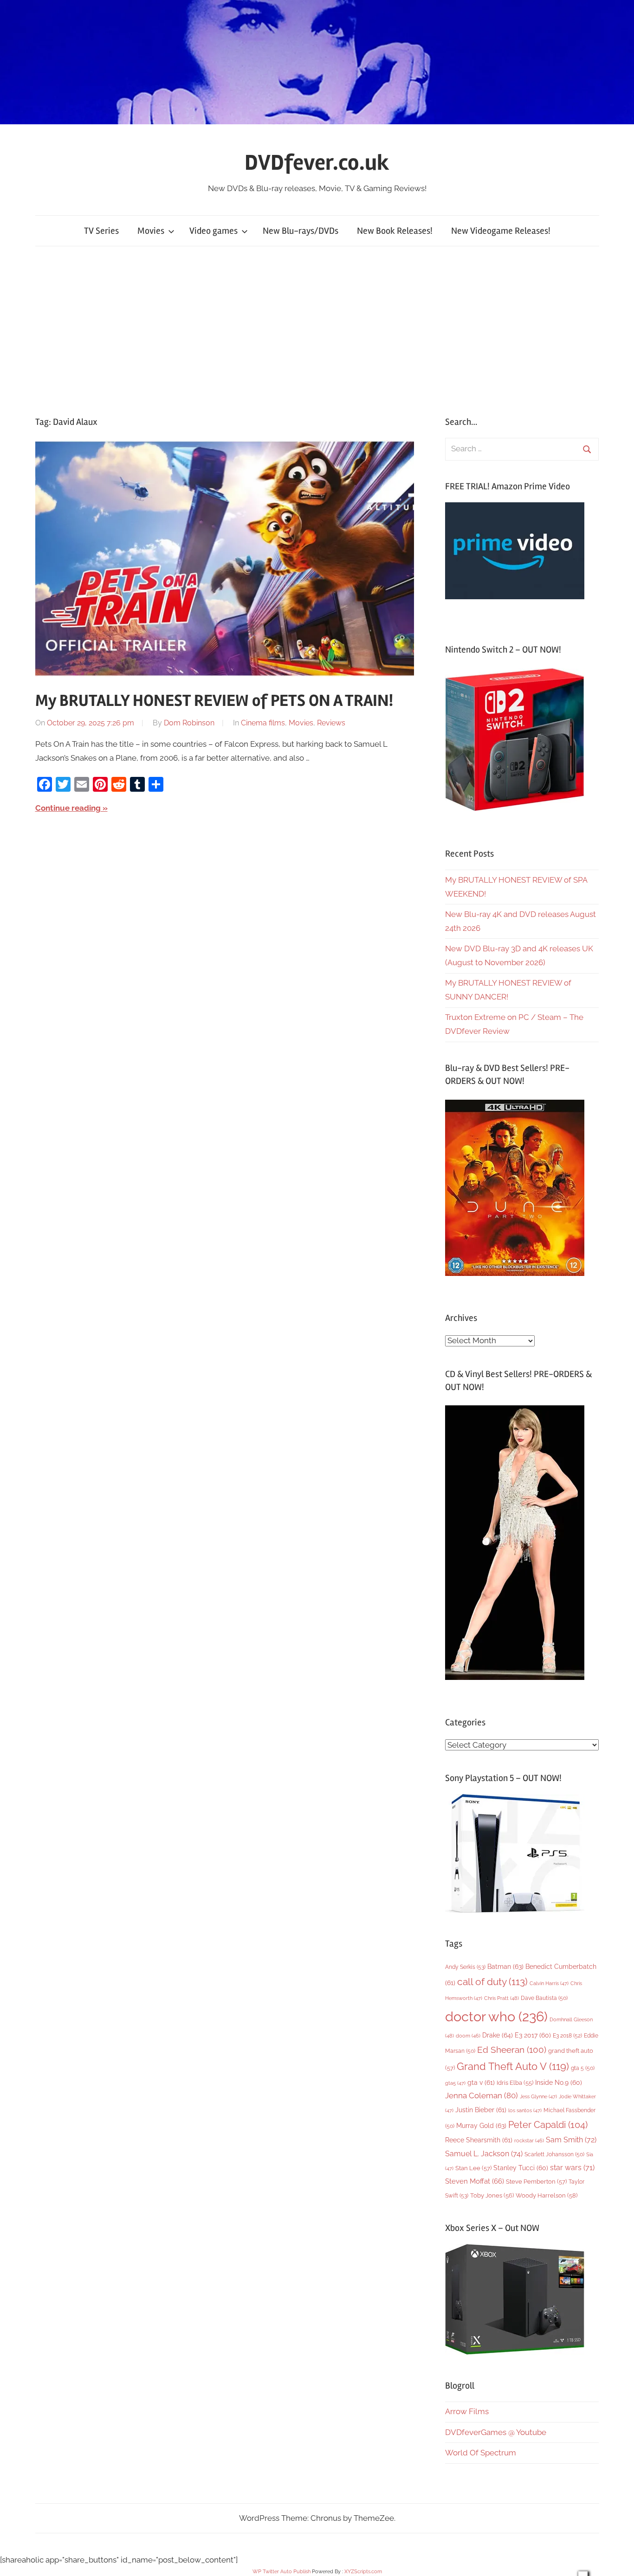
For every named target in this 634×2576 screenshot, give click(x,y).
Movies (151, 231)
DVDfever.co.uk (317, 163)
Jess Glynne (538, 2097)
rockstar (529, 2140)
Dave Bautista (544, 1998)
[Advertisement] (317, 331)
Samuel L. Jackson (484, 2154)
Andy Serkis (465, 1967)
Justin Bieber (481, 2110)
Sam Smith (571, 2140)
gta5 (455, 2083)
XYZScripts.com (363, 2572)
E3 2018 (567, 2036)
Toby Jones (492, 2195)
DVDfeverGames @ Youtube (496, 2432)
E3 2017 (533, 2035)
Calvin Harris (549, 1983)
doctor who (496, 2016)
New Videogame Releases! (501, 231)
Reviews (331, 723)
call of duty (492, 1982)
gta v (481, 2083)
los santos (525, 2111)
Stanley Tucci (521, 2168)
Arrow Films (467, 2411)
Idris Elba (515, 2083)
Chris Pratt (501, 1998)
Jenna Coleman (482, 2095)
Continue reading (68, 808)
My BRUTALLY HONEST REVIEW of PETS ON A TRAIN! (214, 701)
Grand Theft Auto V (513, 2067)
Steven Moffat (475, 2181)
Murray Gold (481, 2125)
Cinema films (263, 723)
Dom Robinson (189, 723)
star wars (572, 2168)
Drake (498, 2035)
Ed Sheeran (512, 2050)
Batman (505, 1966)
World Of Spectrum (481, 2453)
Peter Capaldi (548, 2125)
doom (468, 2036)
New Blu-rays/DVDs (301, 231)
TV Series (101, 231)
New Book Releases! (395, 231)
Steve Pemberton (536, 2182)
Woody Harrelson (547, 2195)
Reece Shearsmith (479, 2140)
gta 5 (583, 2068)
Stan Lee (473, 2168)
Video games (213, 231)
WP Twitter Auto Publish (281, 2572)
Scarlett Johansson (554, 2154)
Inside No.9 (559, 2083)
